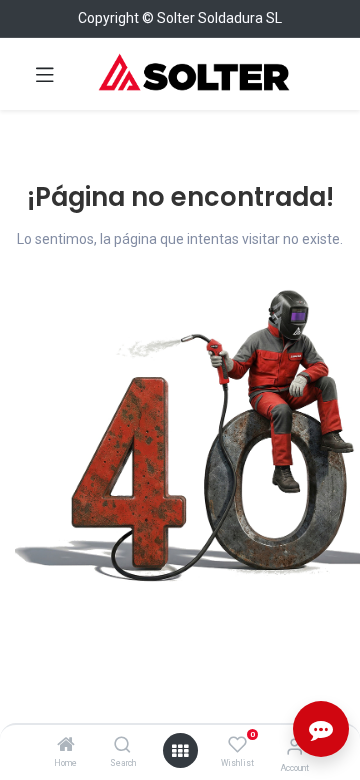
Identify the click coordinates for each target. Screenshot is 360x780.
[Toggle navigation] (45, 74)
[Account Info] (294, 746)
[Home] (66, 746)
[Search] (122, 746)
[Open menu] (180, 751)
